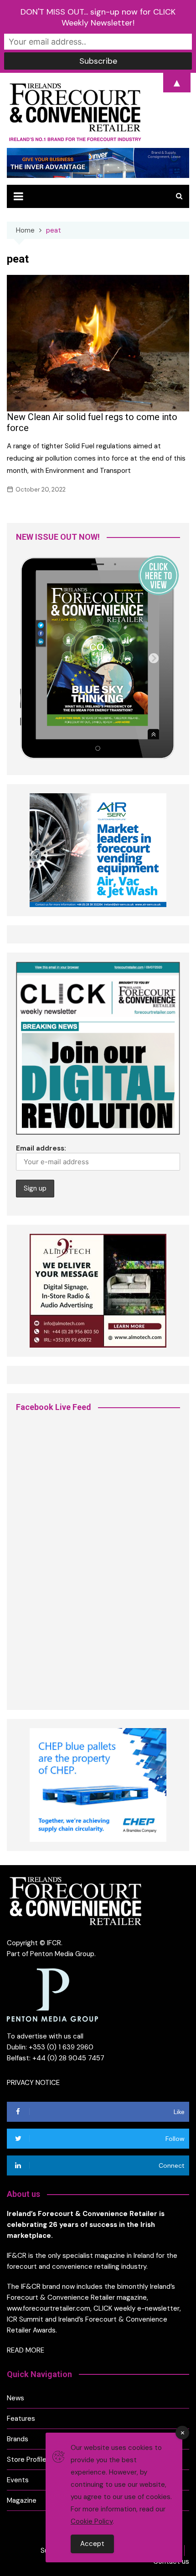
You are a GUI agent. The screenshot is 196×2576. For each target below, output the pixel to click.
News (15, 2398)
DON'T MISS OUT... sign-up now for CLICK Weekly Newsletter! (98, 17)
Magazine (22, 2500)
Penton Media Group (62, 1954)
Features (21, 2419)
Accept (92, 2544)
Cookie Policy (92, 2521)
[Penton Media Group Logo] (52, 1994)
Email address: (41, 1148)
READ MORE (26, 2350)
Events (18, 2480)
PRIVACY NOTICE (33, 2083)
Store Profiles (28, 2459)
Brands (18, 2439)
